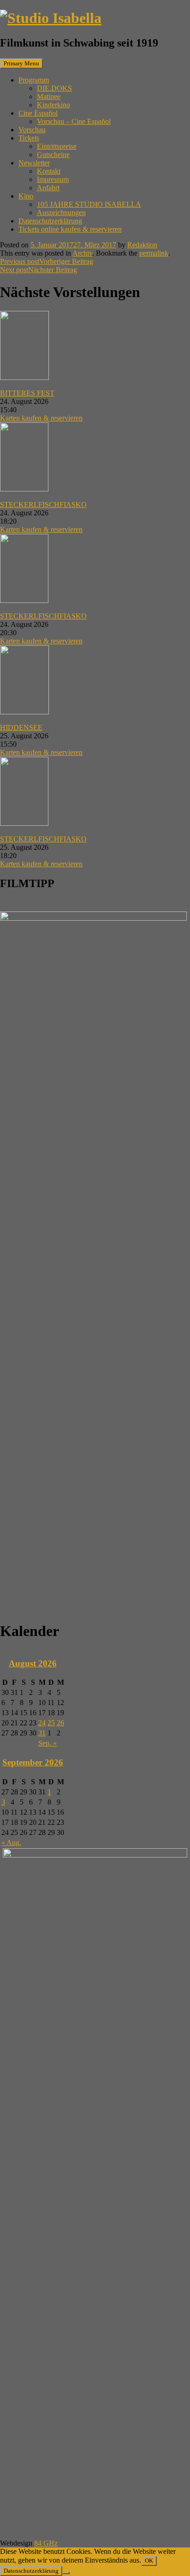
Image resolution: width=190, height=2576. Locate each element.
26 (60, 1723)
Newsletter (34, 163)
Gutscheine (53, 155)
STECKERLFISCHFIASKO (43, 505)
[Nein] (66, 2573)
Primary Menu (21, 63)
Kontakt (49, 171)
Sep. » (47, 1743)
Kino (26, 196)
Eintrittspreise (57, 146)
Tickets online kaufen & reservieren (70, 229)
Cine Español (38, 113)
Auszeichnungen (61, 213)
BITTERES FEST (27, 393)
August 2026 (33, 1663)
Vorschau (32, 130)
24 (42, 1723)
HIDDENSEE (21, 727)
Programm (34, 80)
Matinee (49, 96)
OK (149, 2561)
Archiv (82, 253)
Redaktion (142, 245)
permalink (154, 253)
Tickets (29, 138)
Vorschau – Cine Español (74, 121)
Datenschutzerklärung (50, 221)
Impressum (53, 179)
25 (51, 1723)
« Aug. (11, 1843)
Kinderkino (53, 105)
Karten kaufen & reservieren (41, 418)
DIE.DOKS (54, 88)
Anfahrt (48, 188)
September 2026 (33, 1762)
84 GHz (46, 2543)
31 (42, 1733)
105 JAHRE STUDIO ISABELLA (89, 204)
